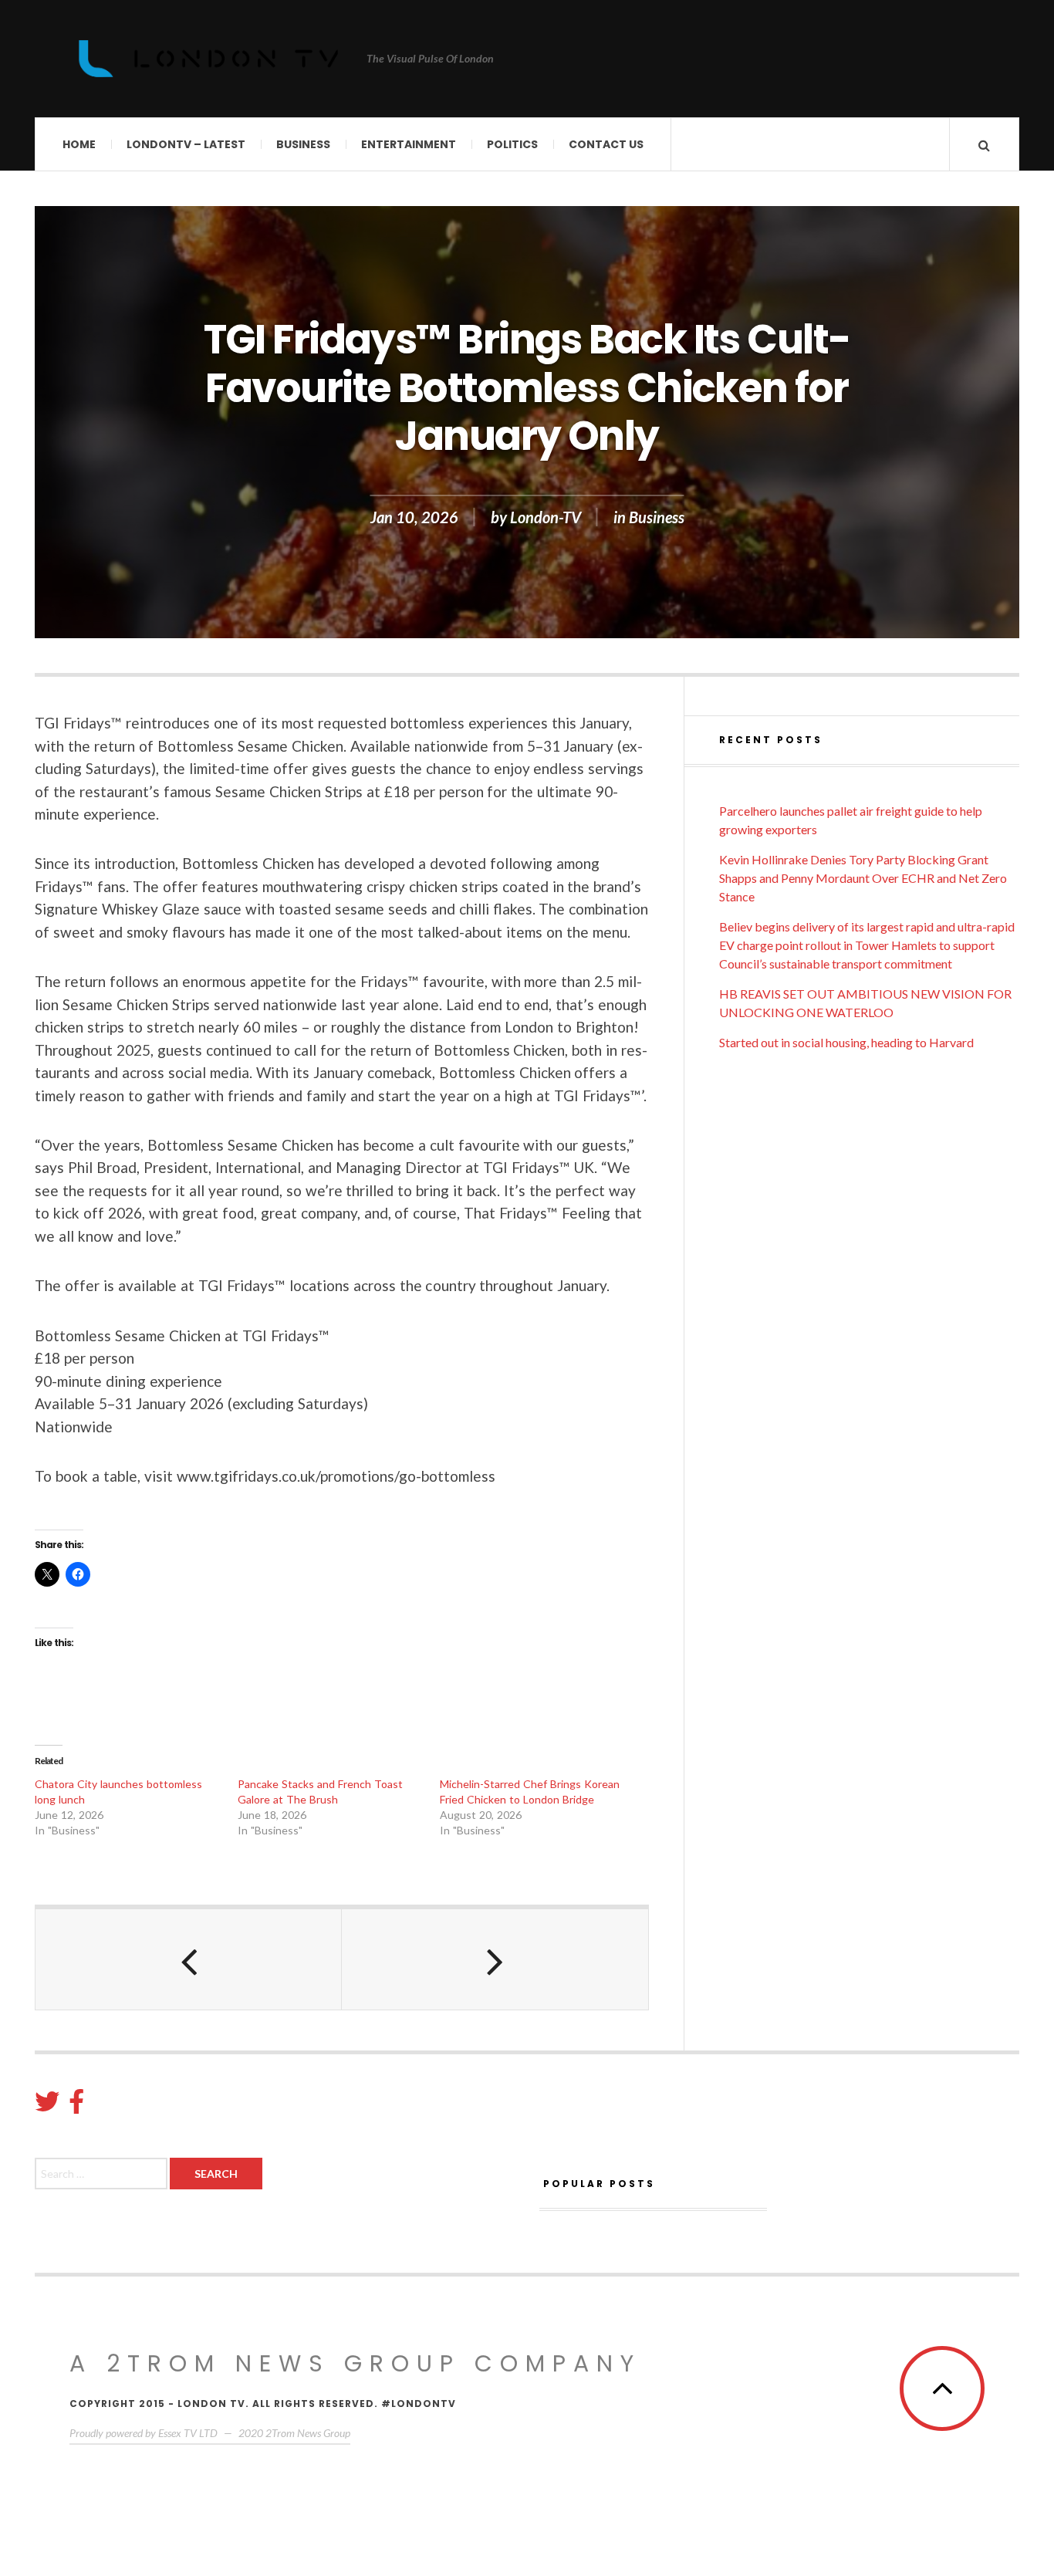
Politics (512, 144)
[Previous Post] (189, 1959)
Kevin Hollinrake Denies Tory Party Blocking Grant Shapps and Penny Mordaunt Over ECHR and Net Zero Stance (863, 878)
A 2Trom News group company (355, 2363)
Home (79, 144)
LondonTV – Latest (186, 144)
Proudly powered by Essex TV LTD (144, 2433)
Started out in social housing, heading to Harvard (846, 1042)
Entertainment (409, 144)
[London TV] (208, 59)
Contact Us (606, 144)
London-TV (546, 517)
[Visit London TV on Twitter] (47, 2106)
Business (303, 144)
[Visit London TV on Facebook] (76, 2106)
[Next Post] (495, 1959)
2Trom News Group (308, 2433)
